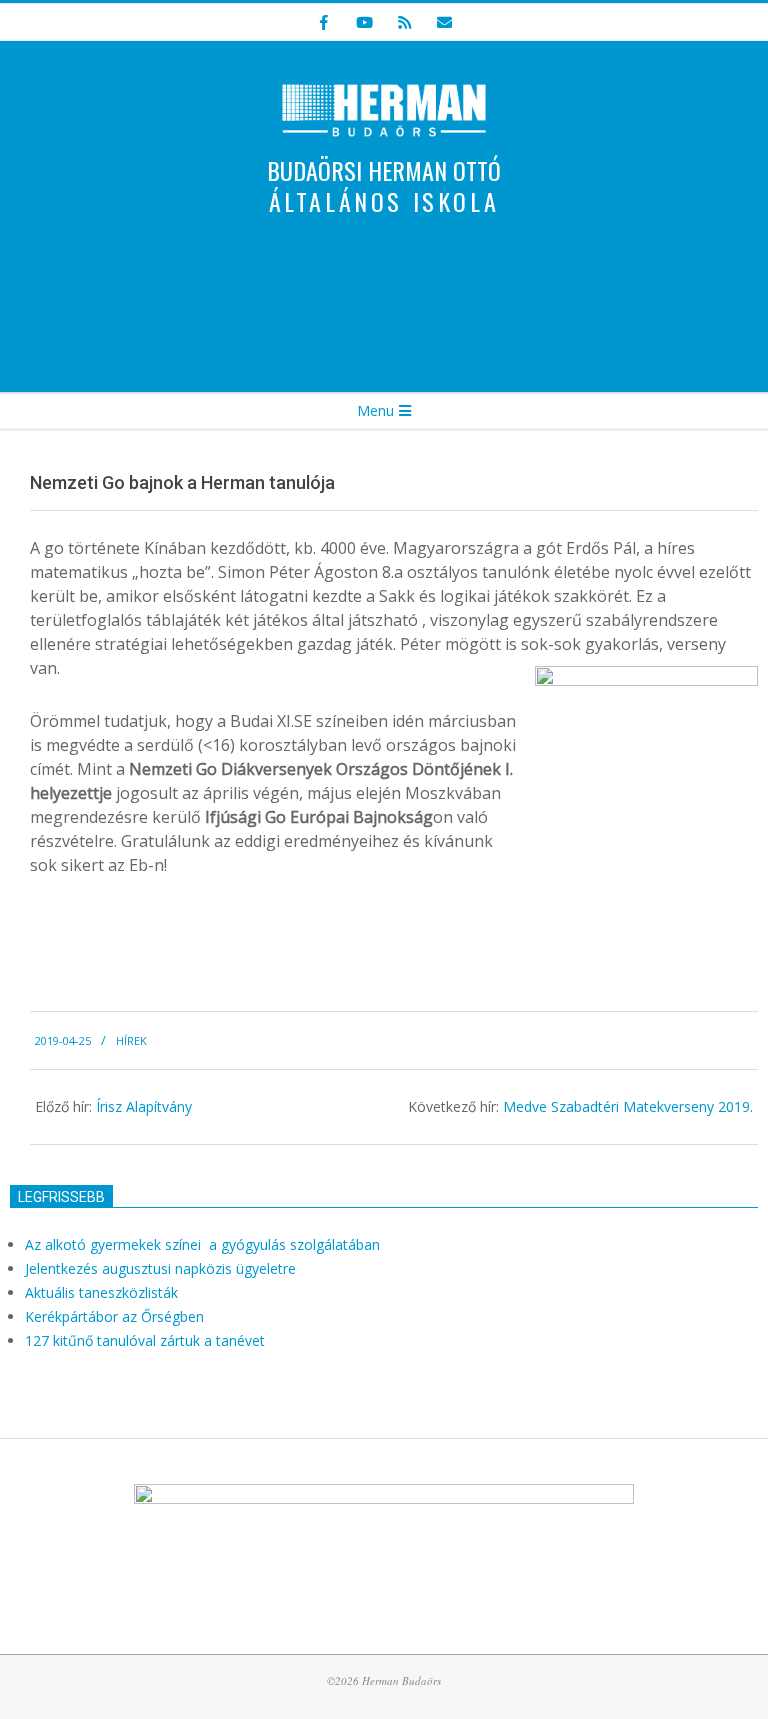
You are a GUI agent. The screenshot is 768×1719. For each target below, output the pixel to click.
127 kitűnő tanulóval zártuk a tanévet (145, 1340)
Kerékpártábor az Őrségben (114, 1316)
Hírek (131, 1040)
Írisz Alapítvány (144, 1106)
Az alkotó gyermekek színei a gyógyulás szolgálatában (204, 1244)
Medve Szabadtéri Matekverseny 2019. (628, 1106)
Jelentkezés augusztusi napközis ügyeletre (160, 1268)
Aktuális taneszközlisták (101, 1292)
